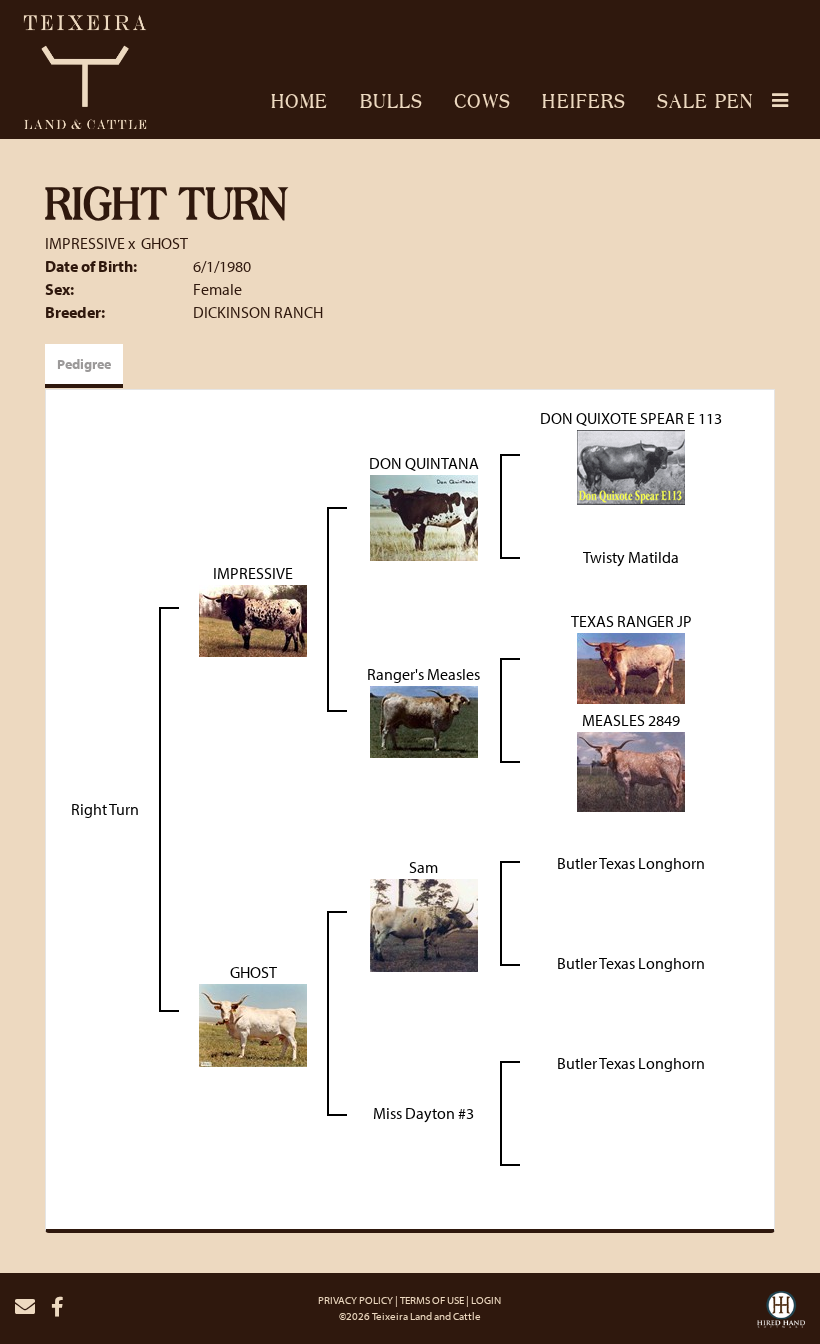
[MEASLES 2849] (631, 770)
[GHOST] (253, 1023)
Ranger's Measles (423, 674)
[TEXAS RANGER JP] (631, 666)
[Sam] (424, 923)
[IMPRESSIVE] (253, 619)
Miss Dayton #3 (423, 1113)
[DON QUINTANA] (424, 515)
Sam (423, 867)
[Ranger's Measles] (424, 720)
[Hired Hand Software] (781, 1315)
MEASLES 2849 (631, 720)
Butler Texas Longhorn (631, 863)
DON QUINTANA (424, 463)
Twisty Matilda (631, 557)
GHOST (164, 243)
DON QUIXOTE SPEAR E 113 (631, 418)
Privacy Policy (355, 1300)
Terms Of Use (432, 1300)
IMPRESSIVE (85, 243)
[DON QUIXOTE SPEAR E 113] (631, 465)
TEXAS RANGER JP (631, 621)
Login (486, 1300)
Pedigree (84, 364)
